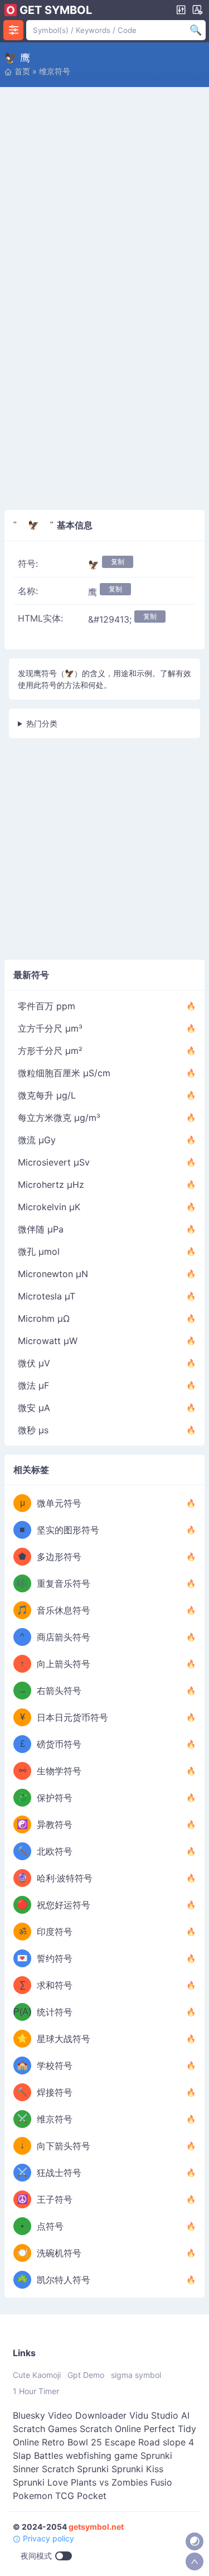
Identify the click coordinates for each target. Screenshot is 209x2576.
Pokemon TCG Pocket (60, 2496)
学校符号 (55, 2065)
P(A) (22, 2012)
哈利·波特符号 (65, 1878)
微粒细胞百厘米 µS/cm (64, 1073)
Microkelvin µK (49, 1207)
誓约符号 (55, 1958)
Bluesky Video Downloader (70, 2415)
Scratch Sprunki (75, 2469)
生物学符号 (59, 1771)
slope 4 (178, 2442)
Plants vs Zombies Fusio (121, 2482)
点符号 (50, 2226)
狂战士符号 (59, 2173)
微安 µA (34, 1408)
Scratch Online (110, 2429)
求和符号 (55, 1985)
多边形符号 (59, 1557)
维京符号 (55, 71)
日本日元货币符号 (72, 1717)
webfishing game (102, 2455)
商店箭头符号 (64, 1637)
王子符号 (55, 2199)
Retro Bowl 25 (72, 2442)
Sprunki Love (40, 2482)
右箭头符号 (59, 1691)
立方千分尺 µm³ (50, 1028)
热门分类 (42, 723)
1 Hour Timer (36, 2391)
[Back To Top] (195, 2561)
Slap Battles (38, 2455)
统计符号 (55, 2012)
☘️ (22, 2279)
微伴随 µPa (41, 1229)
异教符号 (55, 1824)
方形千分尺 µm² (50, 1051)
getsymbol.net (96, 2527)
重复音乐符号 (64, 1583)
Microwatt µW (48, 1341)
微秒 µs (33, 1430)
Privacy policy (47, 2538)
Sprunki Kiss (137, 2469)
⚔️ (22, 2119)
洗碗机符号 (59, 2253)
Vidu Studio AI (159, 2415)
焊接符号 (55, 2092)
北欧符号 (55, 1851)
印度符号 (55, 1932)
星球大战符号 (64, 2039)
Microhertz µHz (51, 1185)
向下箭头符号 (64, 2146)
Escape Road (132, 2442)
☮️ (22, 2199)
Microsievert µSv (54, 1162)
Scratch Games (45, 2429)
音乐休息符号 (64, 1610)
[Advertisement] (104, 198)
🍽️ (22, 2253)
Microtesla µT (47, 1296)
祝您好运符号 (64, 1905)
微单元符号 (59, 1503)
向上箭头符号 (64, 1664)
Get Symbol (56, 10)
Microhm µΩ (44, 1318)
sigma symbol (136, 2375)
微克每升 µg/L (47, 1095)
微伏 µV (34, 1363)
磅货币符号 (59, 1744)
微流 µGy (37, 1140)
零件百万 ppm (47, 1006)
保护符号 (55, 1798)
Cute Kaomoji (37, 2375)
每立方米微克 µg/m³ (59, 1118)
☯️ (22, 1824)
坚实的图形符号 (68, 1530)
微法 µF (33, 1385)
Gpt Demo (86, 2375)
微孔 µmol (39, 1251)
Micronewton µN (53, 1274)
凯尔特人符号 (64, 2280)
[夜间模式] (195, 2541)
